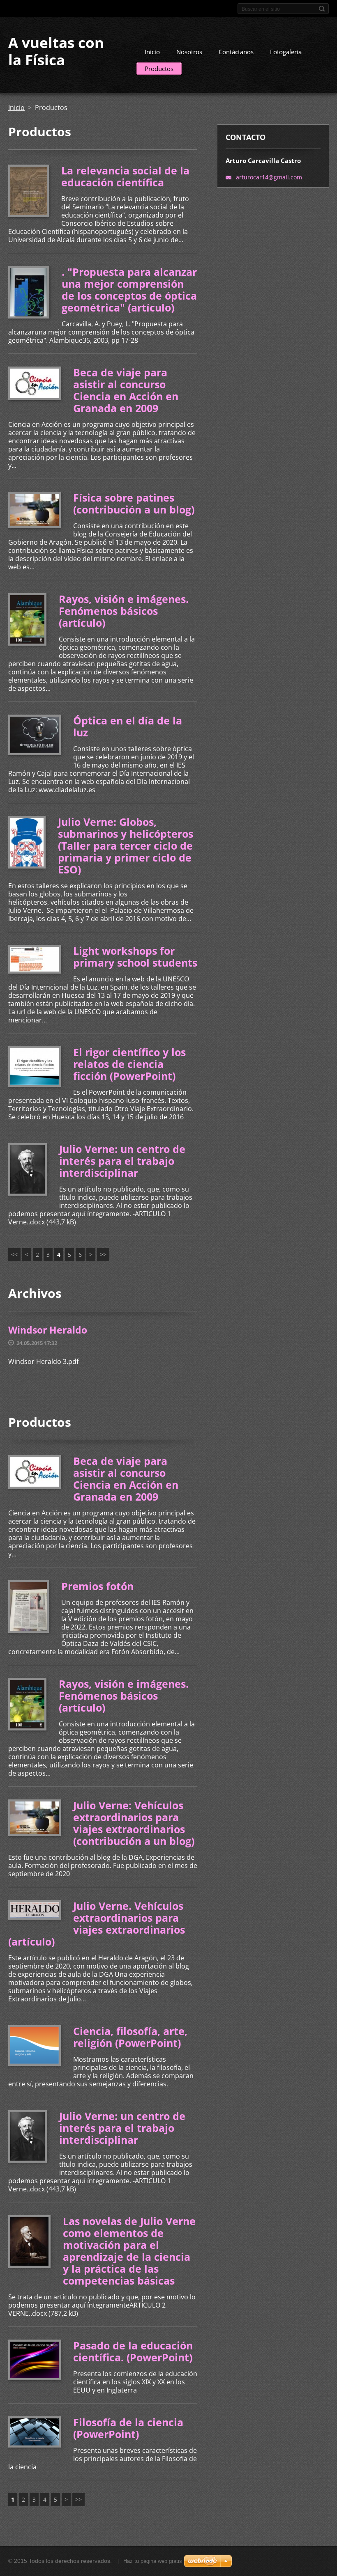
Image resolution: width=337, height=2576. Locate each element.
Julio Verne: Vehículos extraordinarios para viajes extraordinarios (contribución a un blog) (134, 1823)
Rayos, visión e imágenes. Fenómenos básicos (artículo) (124, 611)
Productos (159, 69)
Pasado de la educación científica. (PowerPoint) (133, 2351)
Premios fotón (97, 1586)
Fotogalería (286, 52)
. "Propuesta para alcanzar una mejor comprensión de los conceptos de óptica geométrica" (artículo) (129, 290)
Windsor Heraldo (48, 1330)
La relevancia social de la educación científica (125, 176)
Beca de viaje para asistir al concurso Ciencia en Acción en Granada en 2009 (126, 390)
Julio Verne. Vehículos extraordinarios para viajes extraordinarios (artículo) (97, 1924)
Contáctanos (236, 52)
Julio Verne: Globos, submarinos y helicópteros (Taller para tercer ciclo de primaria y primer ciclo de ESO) (126, 846)
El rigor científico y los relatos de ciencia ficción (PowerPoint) (129, 1064)
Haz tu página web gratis (153, 2561)
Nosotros (189, 52)
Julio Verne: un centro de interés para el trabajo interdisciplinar (122, 1161)
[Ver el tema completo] (29, 191)
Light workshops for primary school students (135, 957)
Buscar (322, 9)
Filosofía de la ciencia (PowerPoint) (128, 2428)
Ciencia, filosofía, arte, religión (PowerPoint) (130, 2037)
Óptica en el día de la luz (128, 726)
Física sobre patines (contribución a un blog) (134, 503)
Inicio (152, 52)
